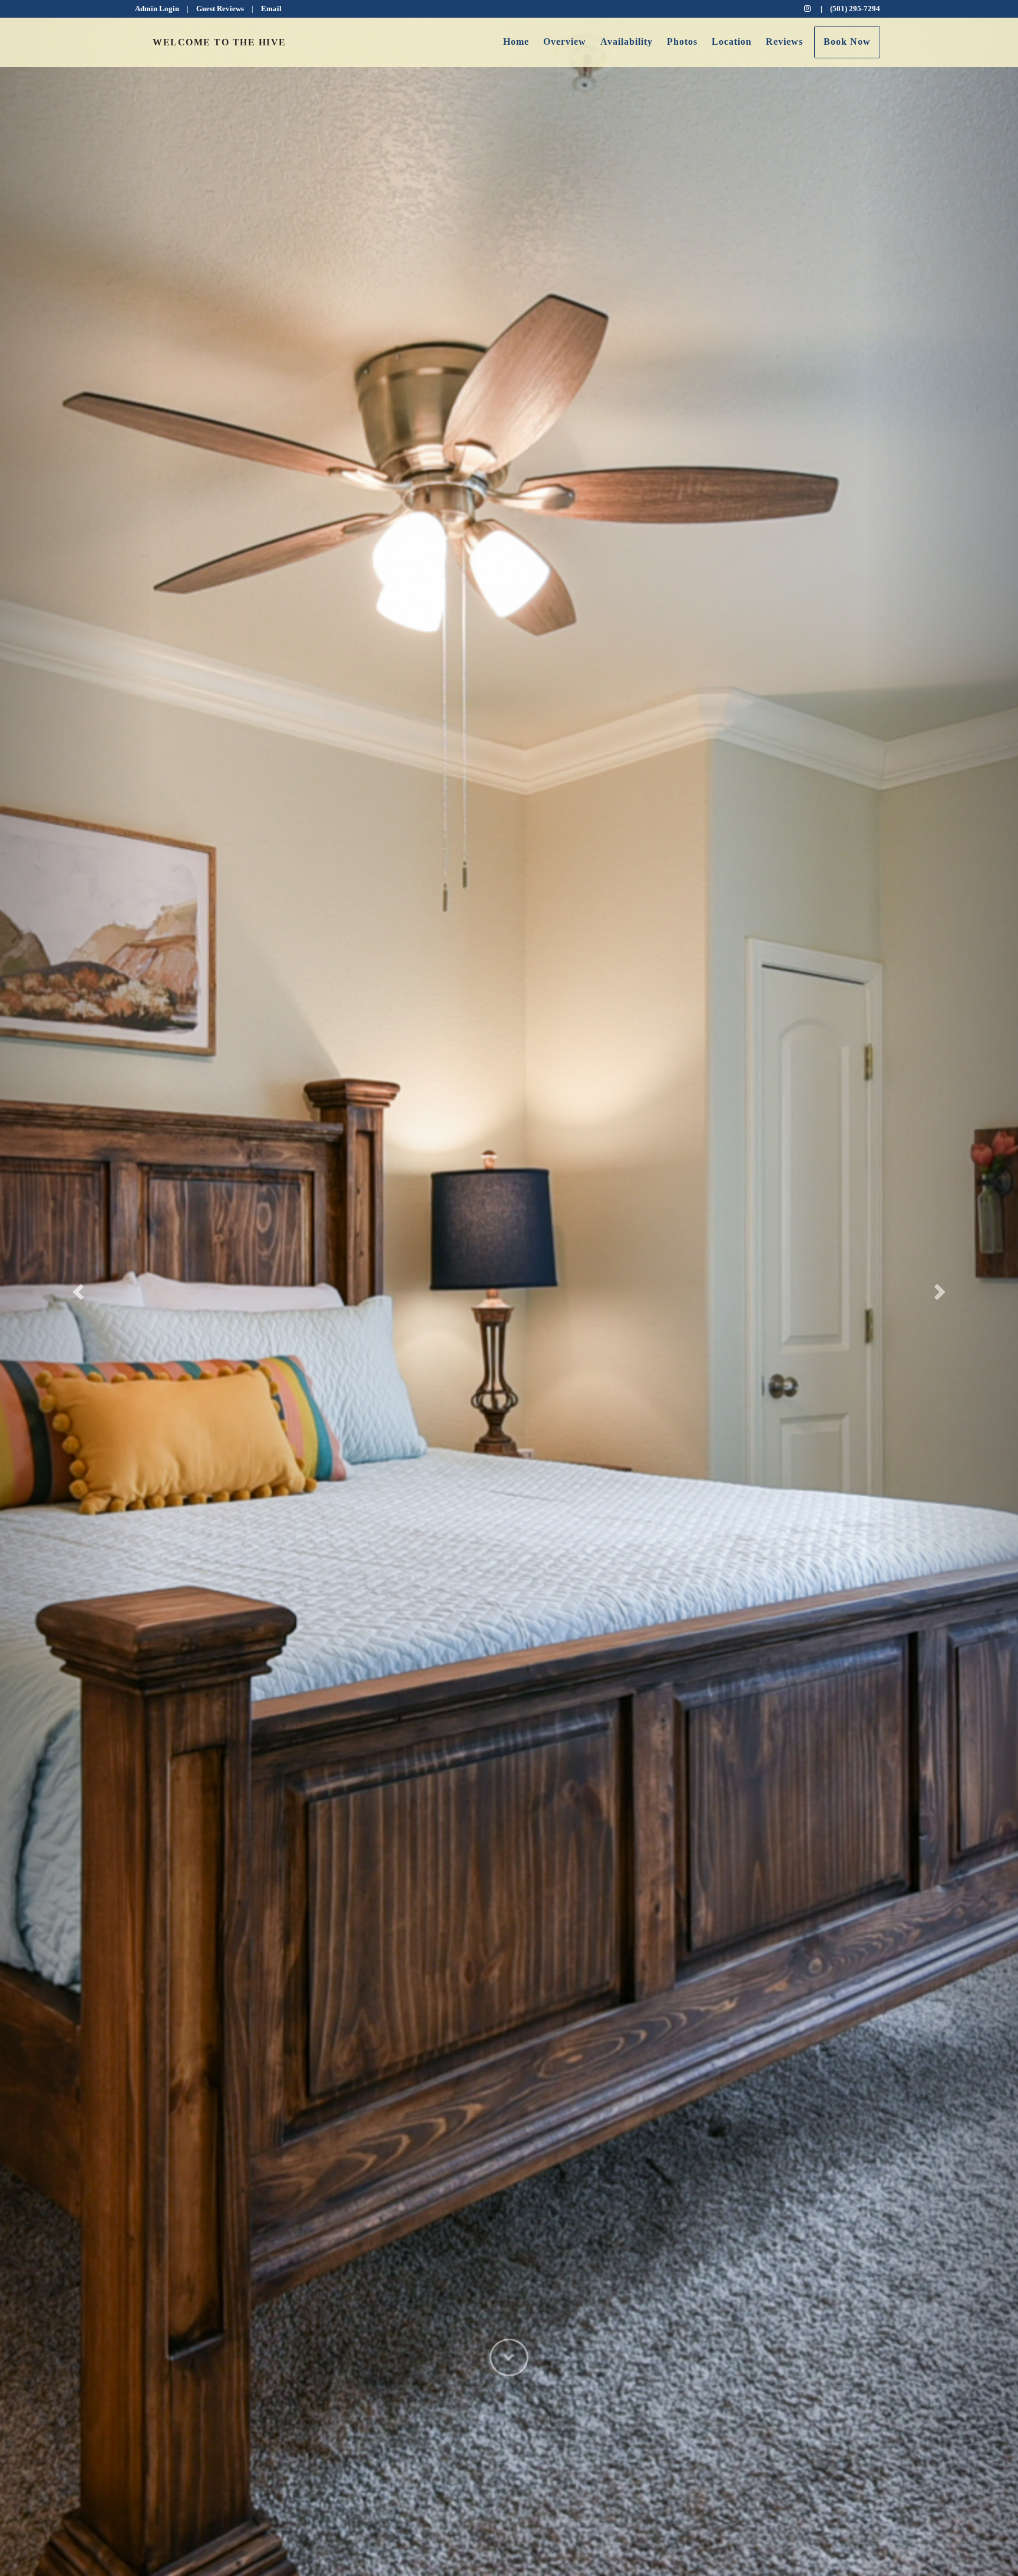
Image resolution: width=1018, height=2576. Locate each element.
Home (516, 42)
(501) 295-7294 (855, 9)
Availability (627, 42)
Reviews (784, 42)
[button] (76, 1288)
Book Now (847, 42)
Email (271, 9)
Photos (682, 42)
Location (732, 42)
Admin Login (157, 9)
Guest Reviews (220, 9)
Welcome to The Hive (219, 42)
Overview (565, 42)
